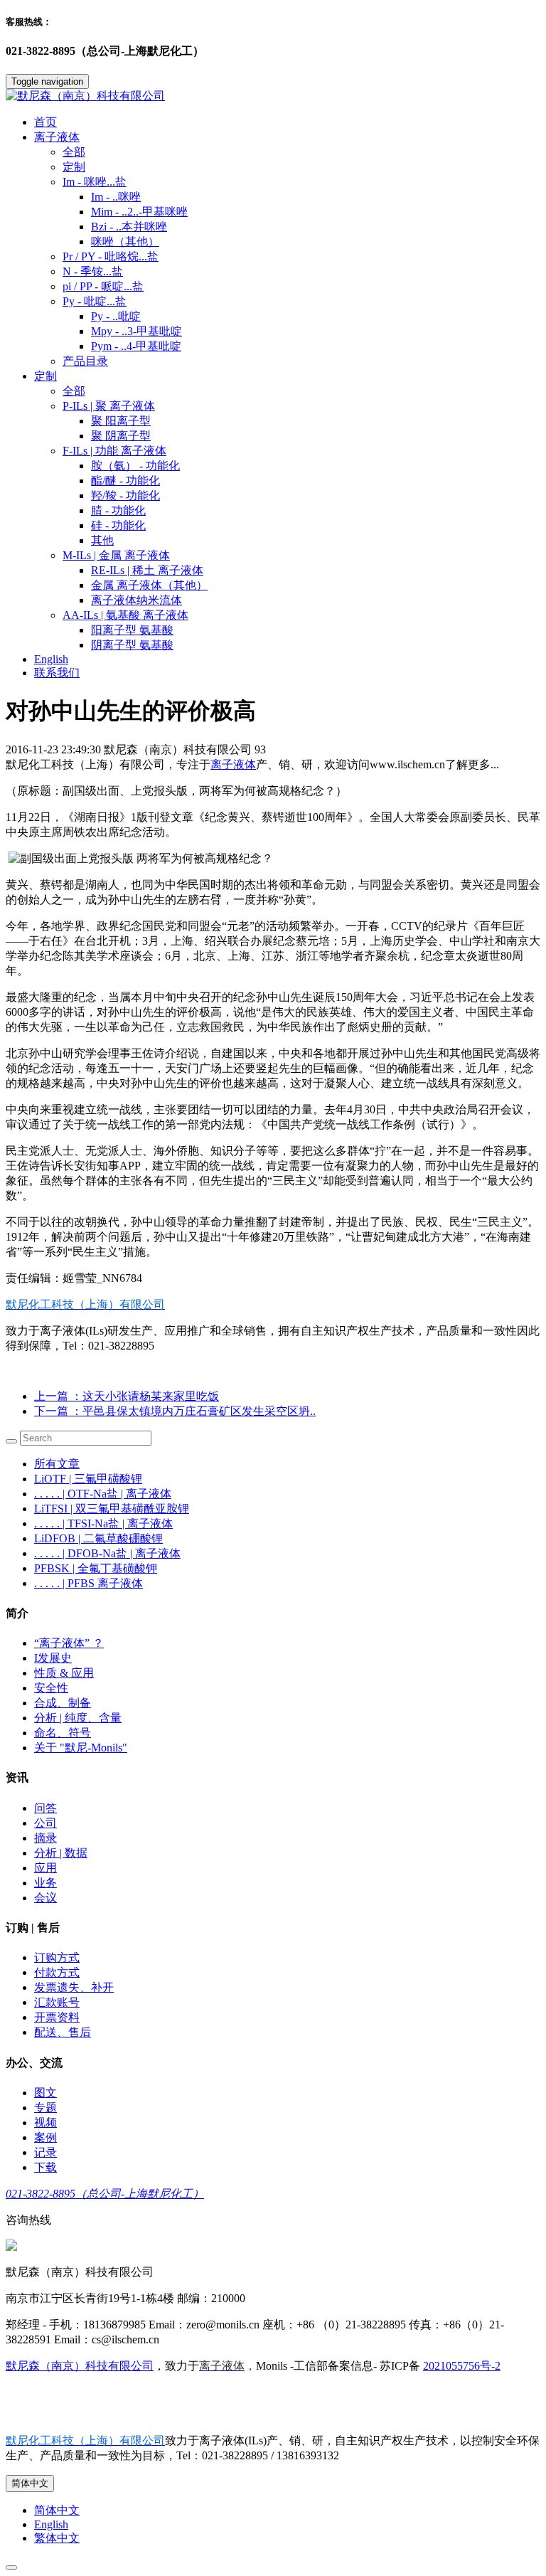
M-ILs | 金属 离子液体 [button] (116, 555)
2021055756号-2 (462, 2366)
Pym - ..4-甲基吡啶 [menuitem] (136, 346)
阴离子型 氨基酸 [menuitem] (132, 645)
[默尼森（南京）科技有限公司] (273, 96)
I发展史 (53, 1658)
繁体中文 (57, 2538)
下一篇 (175, 1411)
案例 (45, 2137)
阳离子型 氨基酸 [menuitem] (132, 630)
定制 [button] (45, 376)
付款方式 (57, 1972)
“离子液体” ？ (69, 1643)
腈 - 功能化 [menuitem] (118, 510)
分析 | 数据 (61, 1853)
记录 (45, 2152)
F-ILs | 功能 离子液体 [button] (114, 451)
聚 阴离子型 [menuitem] (121, 436)
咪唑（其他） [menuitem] (125, 242)
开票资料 (57, 2017)
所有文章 (57, 1464)
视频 (45, 2122)
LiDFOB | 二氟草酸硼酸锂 (98, 1538)
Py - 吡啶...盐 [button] (95, 301)
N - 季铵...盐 (93, 271)
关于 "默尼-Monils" (81, 1748)
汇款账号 (57, 2002)
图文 (45, 2093)
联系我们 (57, 673)
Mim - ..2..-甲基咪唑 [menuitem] (139, 212)
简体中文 (30, 2483)
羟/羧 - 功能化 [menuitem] (125, 495)
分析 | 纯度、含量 (78, 1718)
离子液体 (233, 764)
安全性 (51, 1688)
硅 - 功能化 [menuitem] (118, 525)
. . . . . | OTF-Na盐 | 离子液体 (103, 1494)
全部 (74, 152)
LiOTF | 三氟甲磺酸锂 (88, 1479)
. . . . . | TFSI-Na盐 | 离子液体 (103, 1523)
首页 (45, 122)
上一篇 (127, 1396)
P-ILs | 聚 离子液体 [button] (109, 406)
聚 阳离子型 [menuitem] (121, 421)
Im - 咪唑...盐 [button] (95, 182)
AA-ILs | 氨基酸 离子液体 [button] (125, 615)
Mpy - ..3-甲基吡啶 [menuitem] (136, 331)
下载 (45, 2167)
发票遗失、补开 (74, 1987)
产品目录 (85, 361)
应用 (45, 1868)
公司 (45, 1823)
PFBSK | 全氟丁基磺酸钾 (96, 1568)
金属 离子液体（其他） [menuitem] (149, 585)
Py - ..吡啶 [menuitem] (116, 316)
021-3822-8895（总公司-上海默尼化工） (105, 2194)
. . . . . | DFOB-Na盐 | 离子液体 (107, 1553)
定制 (74, 167)
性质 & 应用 (64, 1673)
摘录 (45, 1838)
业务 (45, 1883)
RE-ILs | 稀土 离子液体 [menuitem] (147, 570)
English (51, 659)
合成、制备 (63, 1703)
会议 (45, 1898)
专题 (45, 2108)
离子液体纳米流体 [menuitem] (136, 600)
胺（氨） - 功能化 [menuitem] (135, 466)
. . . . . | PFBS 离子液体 (89, 1583)
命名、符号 (63, 1733)
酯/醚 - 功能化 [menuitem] (125, 481)
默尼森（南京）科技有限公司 (80, 2366)
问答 (45, 1808)
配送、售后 (63, 2032)
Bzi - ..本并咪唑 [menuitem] (129, 227)
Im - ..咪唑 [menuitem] (116, 197)
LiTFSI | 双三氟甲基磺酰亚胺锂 (112, 1509)
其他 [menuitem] (102, 540)
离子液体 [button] (57, 137)
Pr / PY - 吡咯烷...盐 (111, 256)
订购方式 (57, 1957)
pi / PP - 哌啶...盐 (103, 286)
